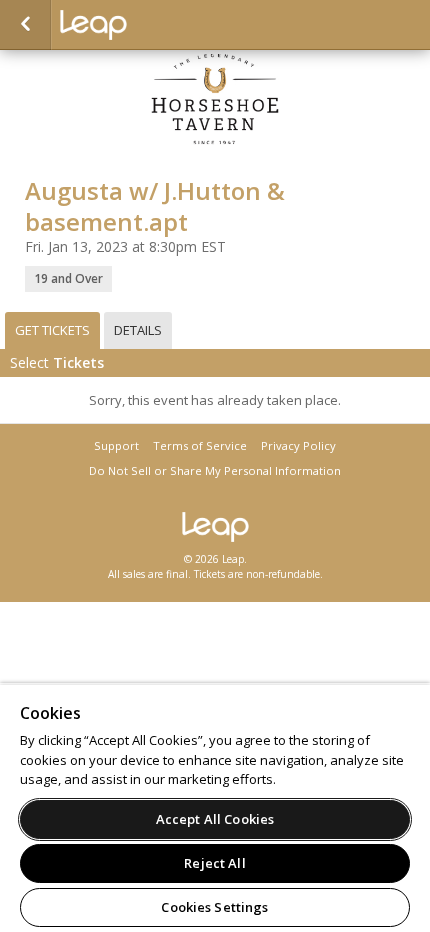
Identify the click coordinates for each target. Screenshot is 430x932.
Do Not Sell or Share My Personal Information (215, 470)
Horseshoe (160, 25)
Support (116, 445)
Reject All (214, 863)
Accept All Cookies (215, 819)
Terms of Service (200, 445)
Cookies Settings (214, 907)
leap (215, 527)
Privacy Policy (298, 445)
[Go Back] (25, 25)
